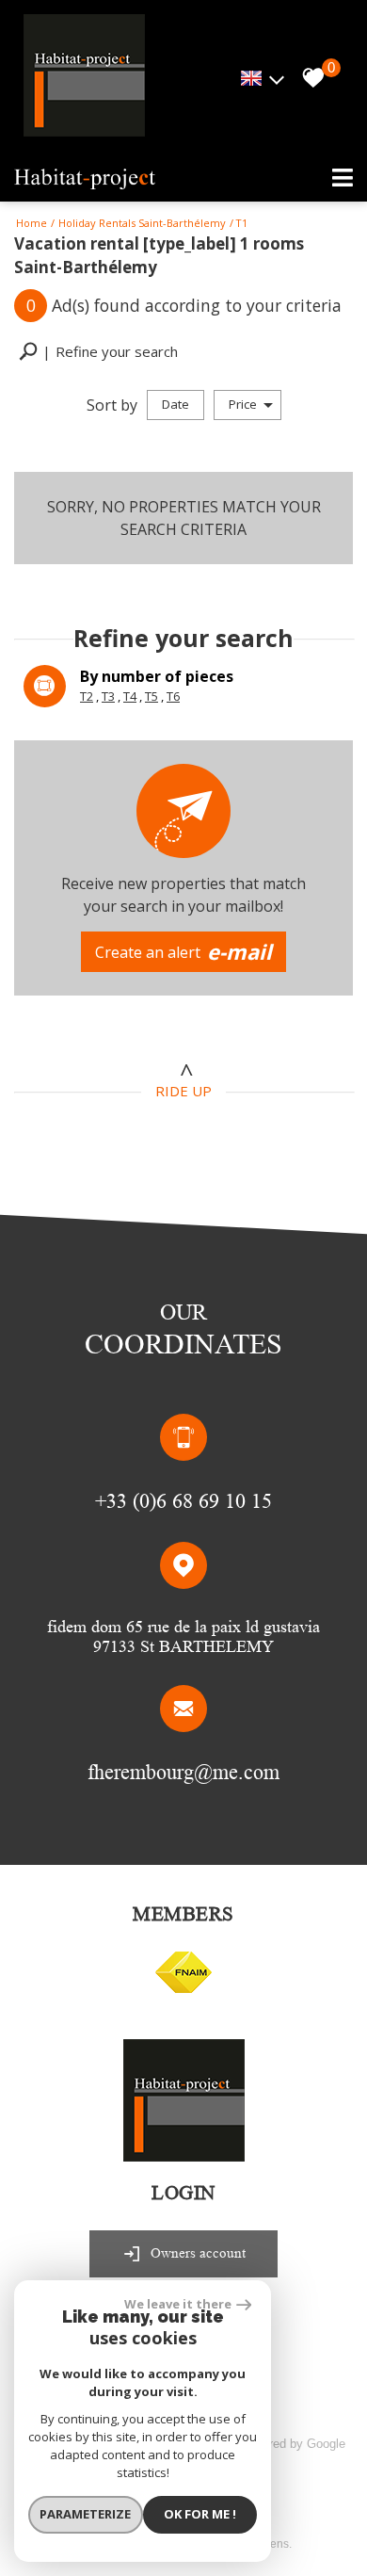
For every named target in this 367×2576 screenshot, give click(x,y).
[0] (308, 78)
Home (32, 223)
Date (176, 404)
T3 (108, 696)
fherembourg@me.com (183, 1772)
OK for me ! (200, 2514)
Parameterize (85, 2514)
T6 (173, 696)
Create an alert (184, 951)
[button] (98, 352)
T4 (130, 696)
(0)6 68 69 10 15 (202, 1501)
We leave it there (178, 2304)
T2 (87, 696)
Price (243, 404)
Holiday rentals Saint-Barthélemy (142, 223)
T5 (152, 696)
